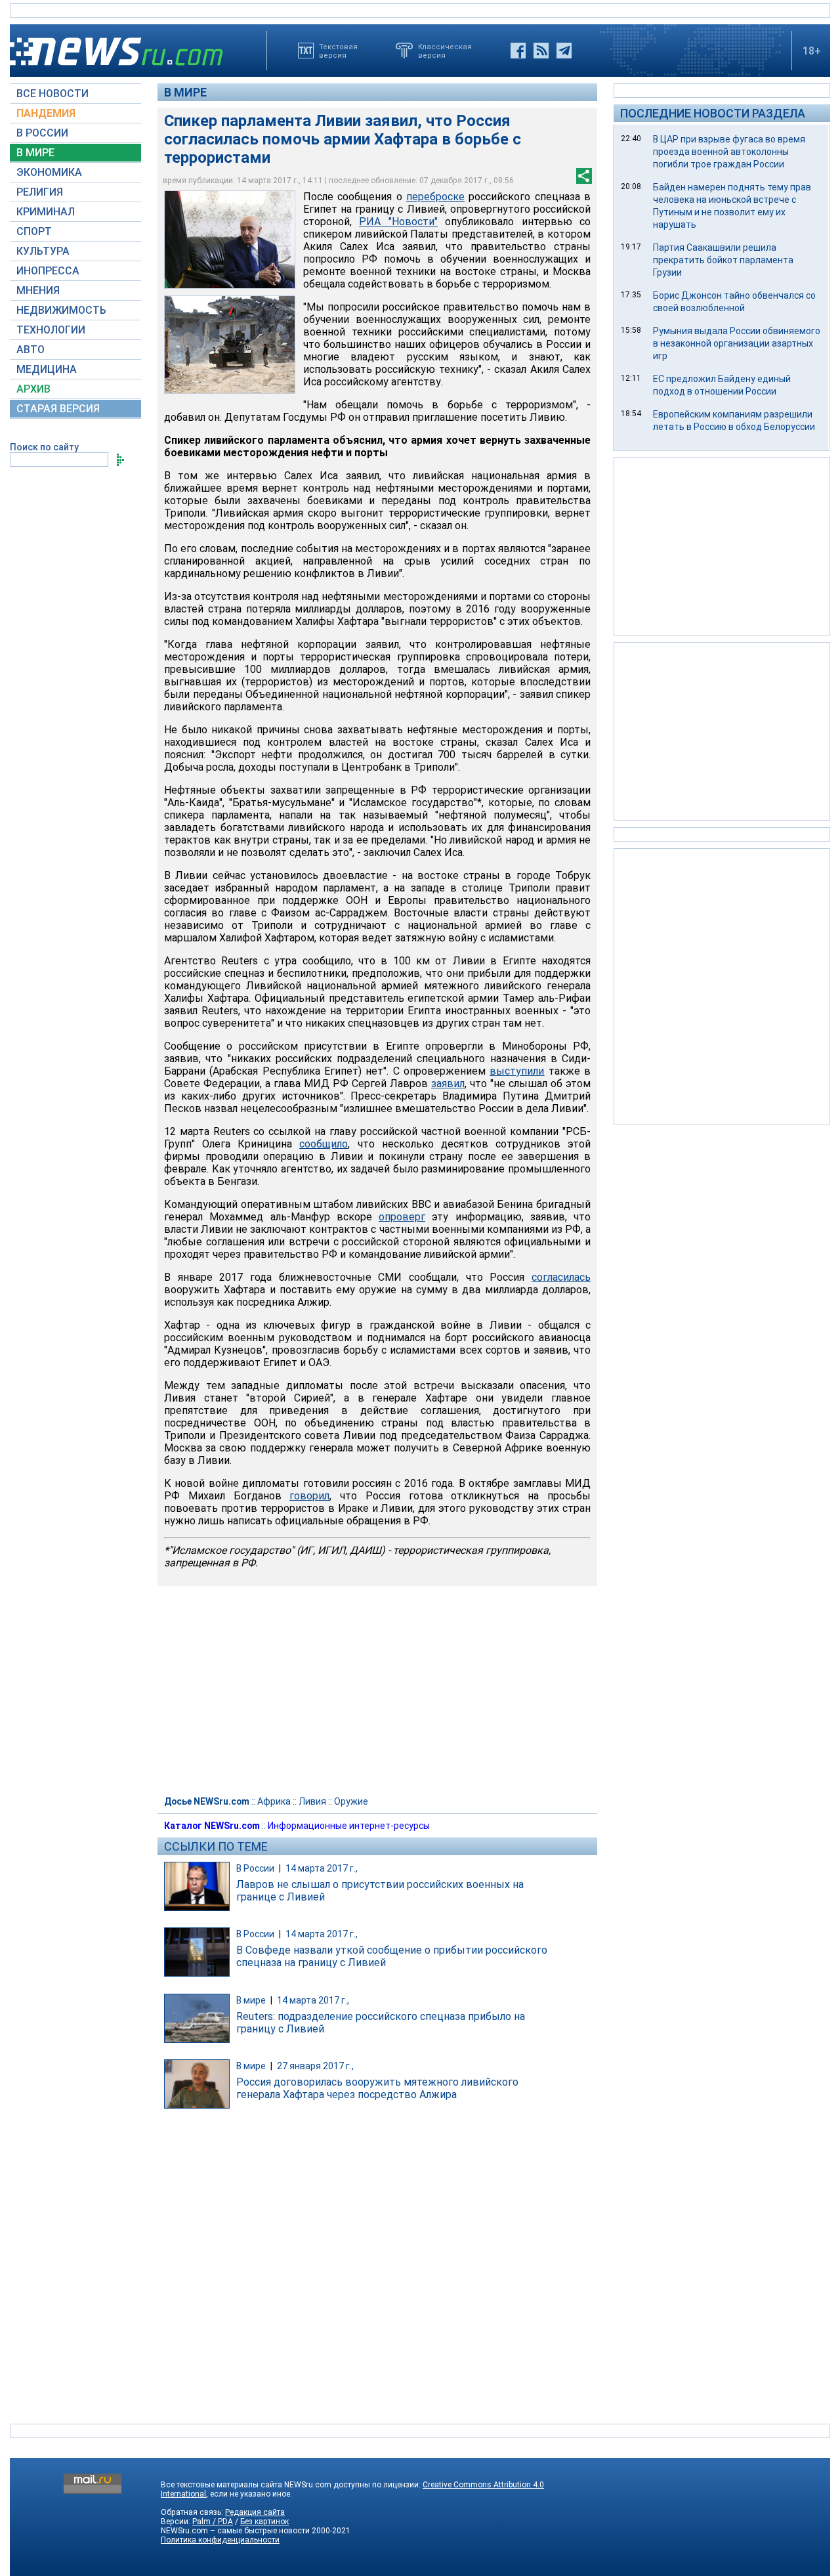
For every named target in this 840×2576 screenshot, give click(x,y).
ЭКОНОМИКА (49, 172)
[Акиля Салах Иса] (230, 240)
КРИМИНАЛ (46, 212)
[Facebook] (518, 51)
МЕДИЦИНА (47, 369)
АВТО (31, 350)
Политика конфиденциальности (220, 2540)
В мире (185, 92)
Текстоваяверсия (338, 51)
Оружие (351, 1801)
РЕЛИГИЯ (40, 192)
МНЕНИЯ (38, 290)
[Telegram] (564, 51)
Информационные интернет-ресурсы (349, 1826)
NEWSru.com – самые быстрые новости (235, 2531)
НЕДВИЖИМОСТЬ (61, 310)
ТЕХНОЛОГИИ (51, 330)
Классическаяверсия (445, 51)
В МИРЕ (35, 153)
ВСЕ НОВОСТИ (52, 94)
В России (255, 1868)
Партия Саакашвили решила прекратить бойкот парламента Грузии (723, 260)
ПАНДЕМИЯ (46, 113)
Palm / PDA (213, 2522)
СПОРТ (34, 231)
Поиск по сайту (44, 447)
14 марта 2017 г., (322, 1868)
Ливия (312, 1801)
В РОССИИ (42, 133)
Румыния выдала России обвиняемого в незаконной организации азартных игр (737, 343)
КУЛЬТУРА (43, 251)
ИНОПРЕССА (48, 271)
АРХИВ (33, 389)
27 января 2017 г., (315, 2066)
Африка (274, 1801)
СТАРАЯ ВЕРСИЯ (58, 409)
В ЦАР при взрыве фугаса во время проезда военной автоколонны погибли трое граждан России (729, 152)
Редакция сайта (255, 2512)
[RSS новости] (541, 51)
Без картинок (264, 2522)
